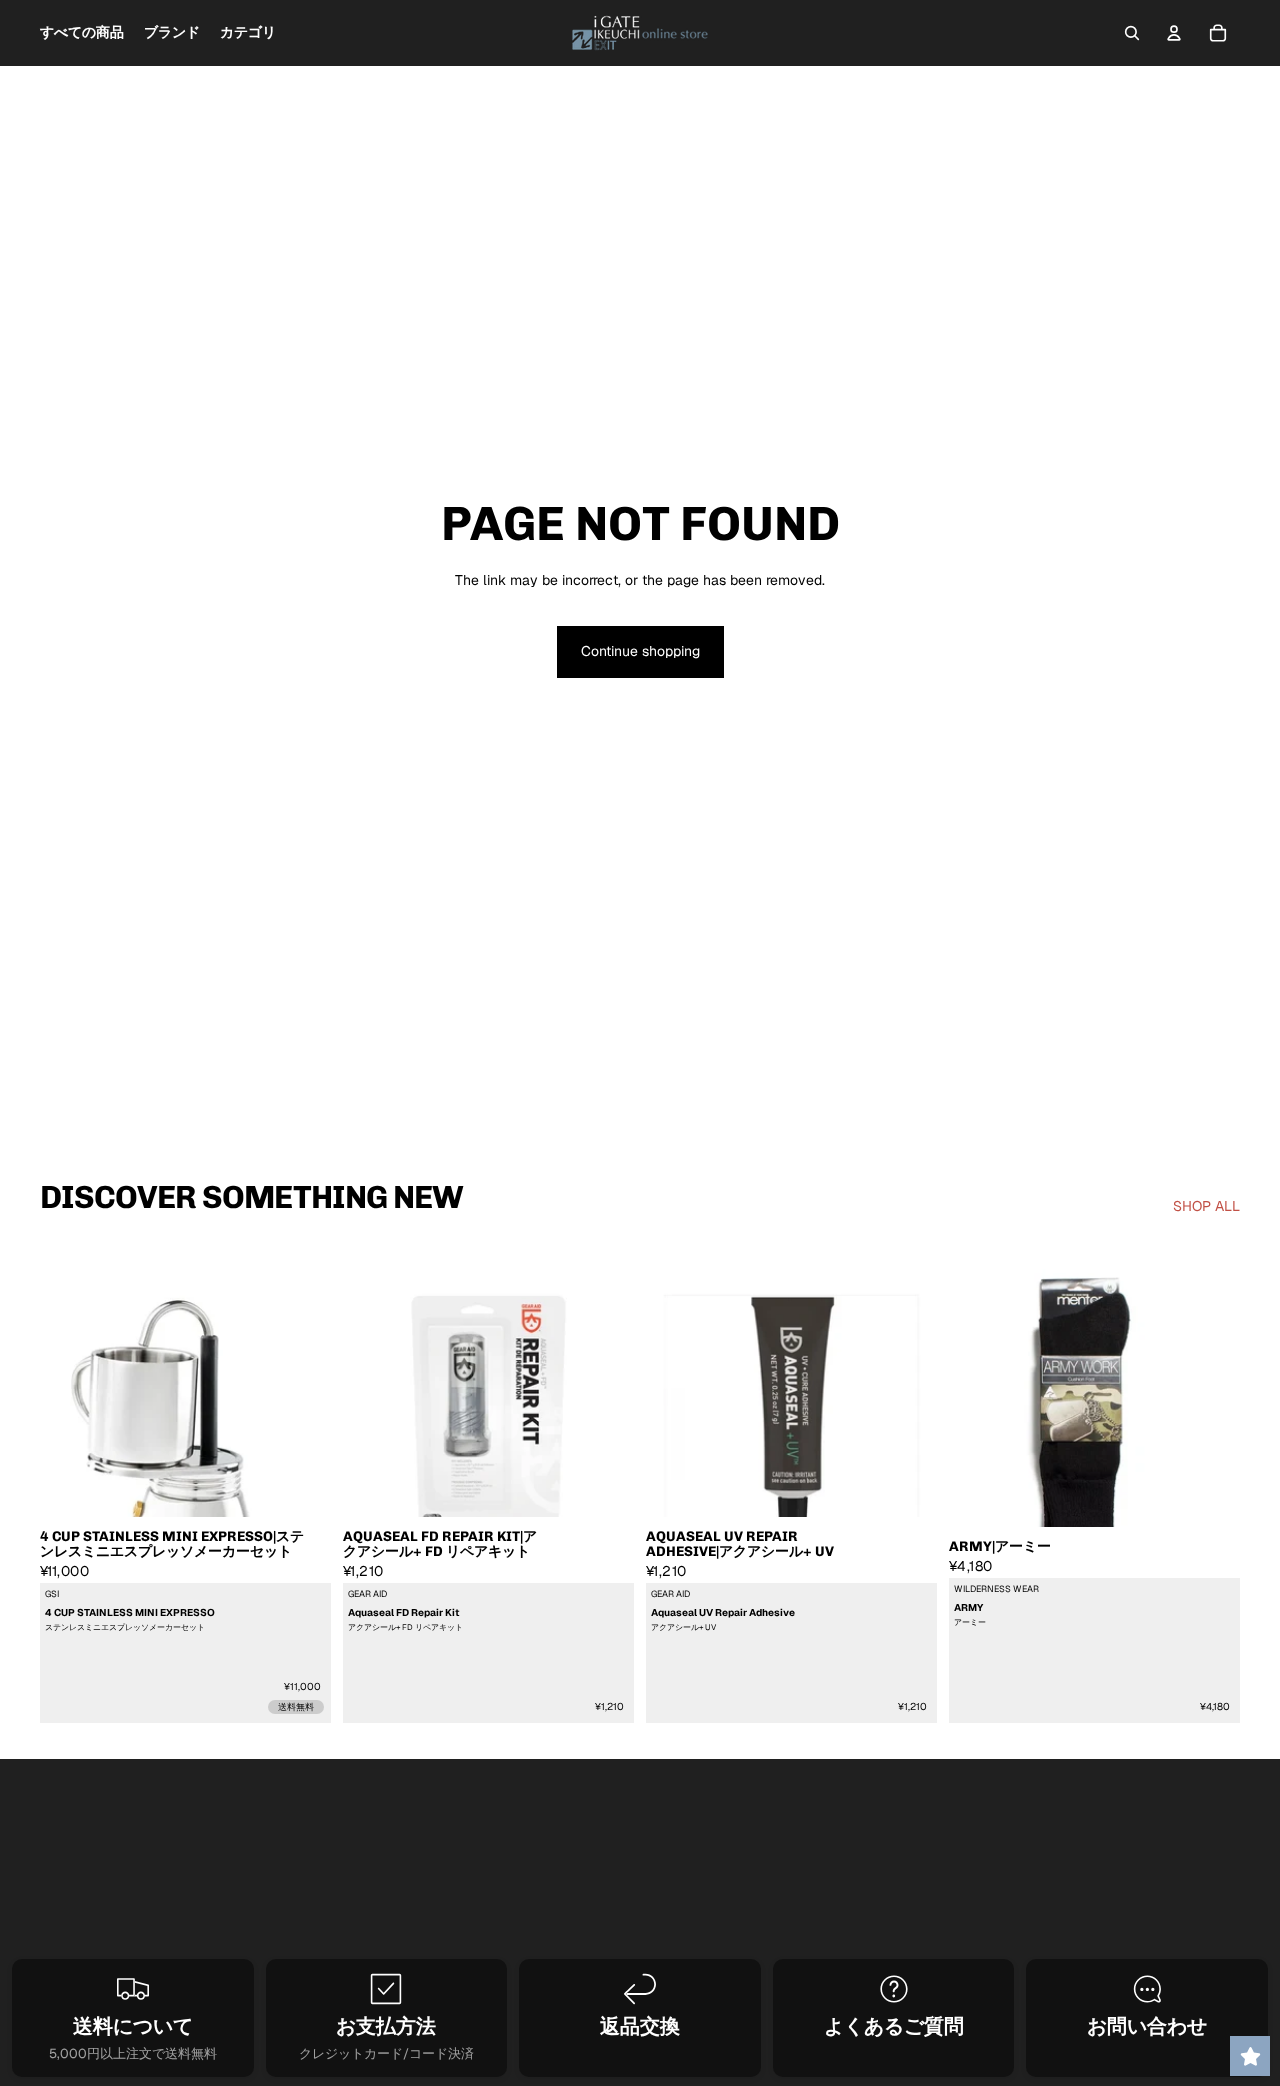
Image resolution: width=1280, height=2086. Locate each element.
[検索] (1132, 33)
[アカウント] (1174, 33)
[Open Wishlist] (1250, 2056)
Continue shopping (640, 651)
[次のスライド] (301, 1422)
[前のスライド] (70, 1422)
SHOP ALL (1206, 1206)
